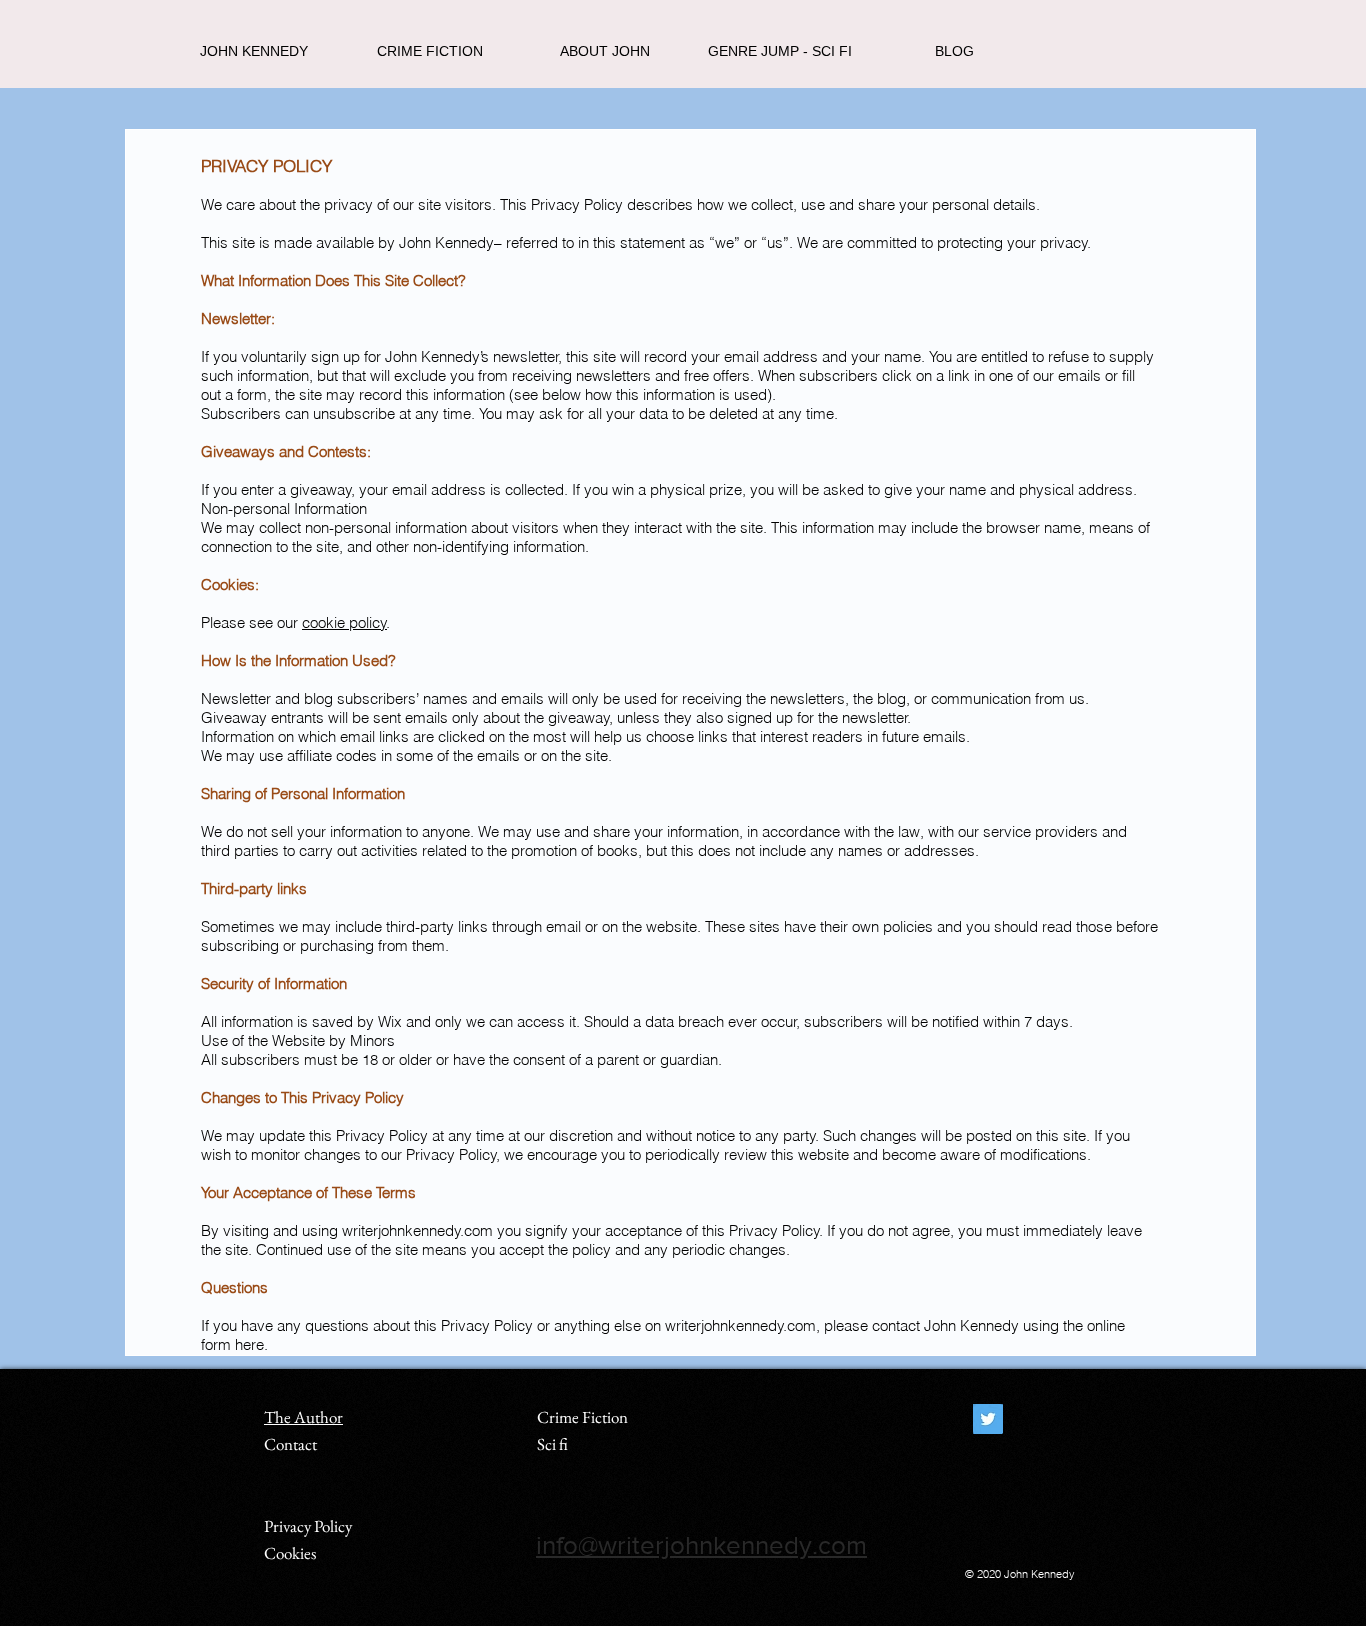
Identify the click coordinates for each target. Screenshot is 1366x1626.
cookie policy (344, 622)
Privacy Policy (308, 1526)
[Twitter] (988, 1419)
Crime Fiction (582, 1417)
